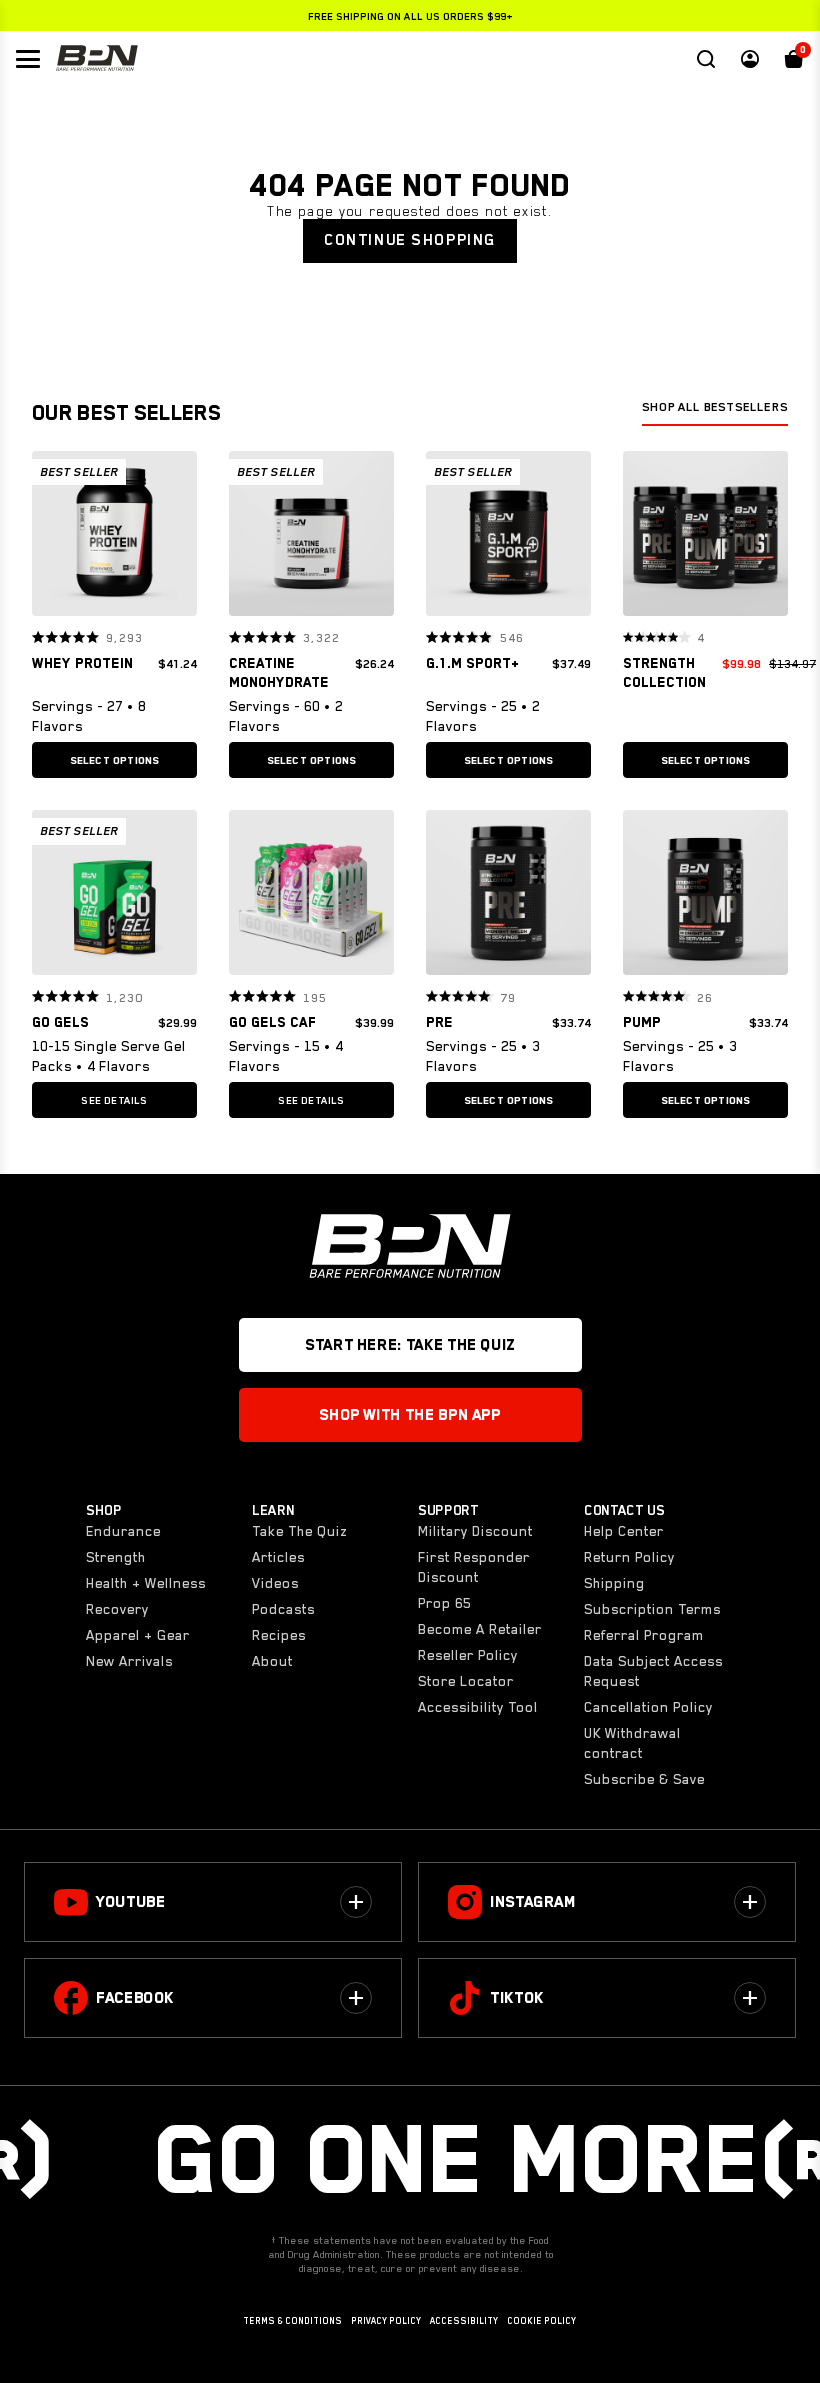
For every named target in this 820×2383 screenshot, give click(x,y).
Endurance (123, 1531)
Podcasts (283, 1609)
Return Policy (629, 1557)
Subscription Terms (652, 1609)
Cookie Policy (541, 2321)
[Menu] (28, 59)
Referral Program (644, 1635)
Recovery (117, 1609)
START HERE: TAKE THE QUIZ (410, 1345)
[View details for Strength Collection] (705, 538)
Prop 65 (444, 1603)
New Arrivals (129, 1661)
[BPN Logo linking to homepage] (97, 59)
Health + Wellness (146, 1583)
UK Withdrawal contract (632, 1743)
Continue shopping (410, 240)
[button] (54, 533)
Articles (278, 1557)
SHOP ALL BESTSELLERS (715, 407)
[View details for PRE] (508, 897)
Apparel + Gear (138, 1635)
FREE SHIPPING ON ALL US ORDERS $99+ (410, 16)
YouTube (130, 1902)
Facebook (135, 1998)
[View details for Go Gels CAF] (311, 897)
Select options (115, 760)
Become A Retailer (480, 1629)
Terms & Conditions (292, 2321)
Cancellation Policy (648, 1707)
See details (114, 1100)
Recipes (279, 1635)
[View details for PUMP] (705, 897)
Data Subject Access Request (653, 1671)
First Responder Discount (474, 1567)
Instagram (533, 1902)
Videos (275, 1583)
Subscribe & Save (644, 1779)
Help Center (624, 1531)
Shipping (614, 1583)
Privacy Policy (386, 2321)
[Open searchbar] (706, 59)
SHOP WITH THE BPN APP (409, 1415)
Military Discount (475, 1531)
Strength (116, 1557)
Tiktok (517, 1998)
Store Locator (466, 1681)
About (272, 1661)
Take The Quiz (299, 1531)
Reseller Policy (468, 1655)
